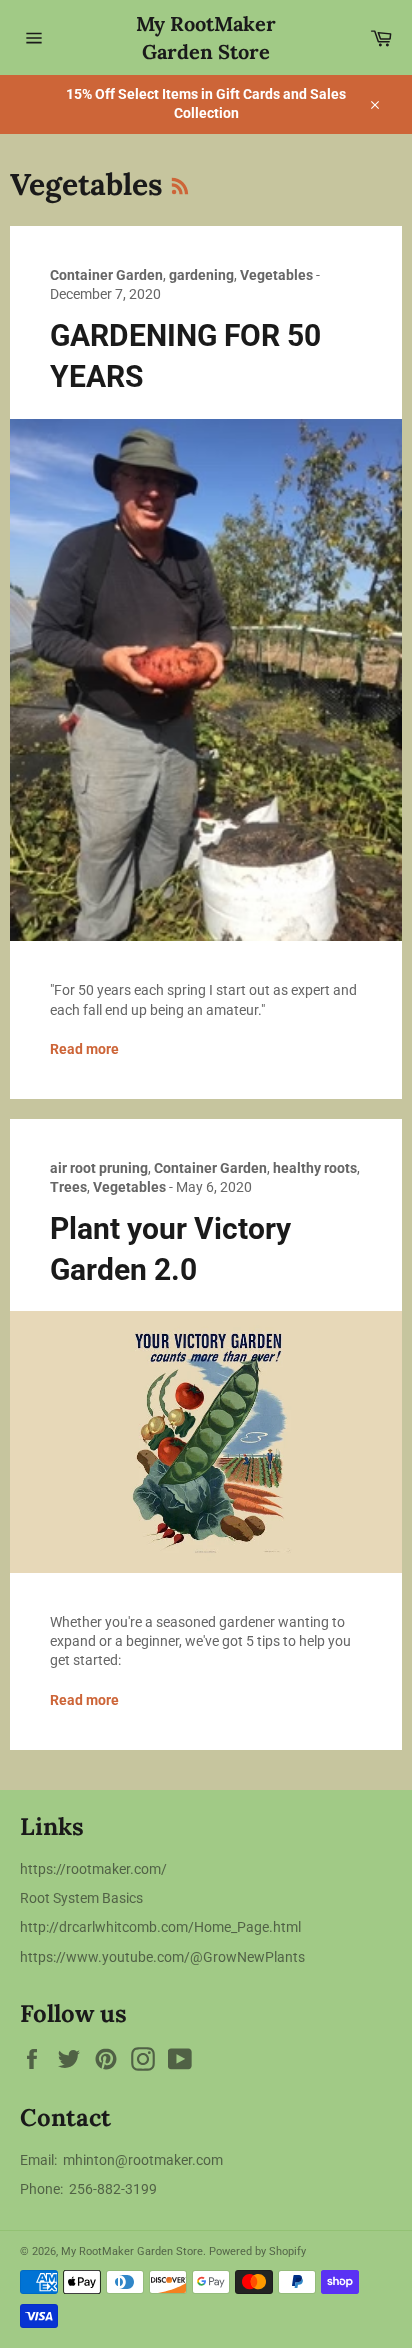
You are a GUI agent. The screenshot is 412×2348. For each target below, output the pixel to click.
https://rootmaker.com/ (93, 1869)
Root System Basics (81, 1898)
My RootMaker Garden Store (206, 37)
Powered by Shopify (257, 2251)
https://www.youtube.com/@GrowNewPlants (162, 1957)
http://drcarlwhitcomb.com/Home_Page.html (160, 1927)
